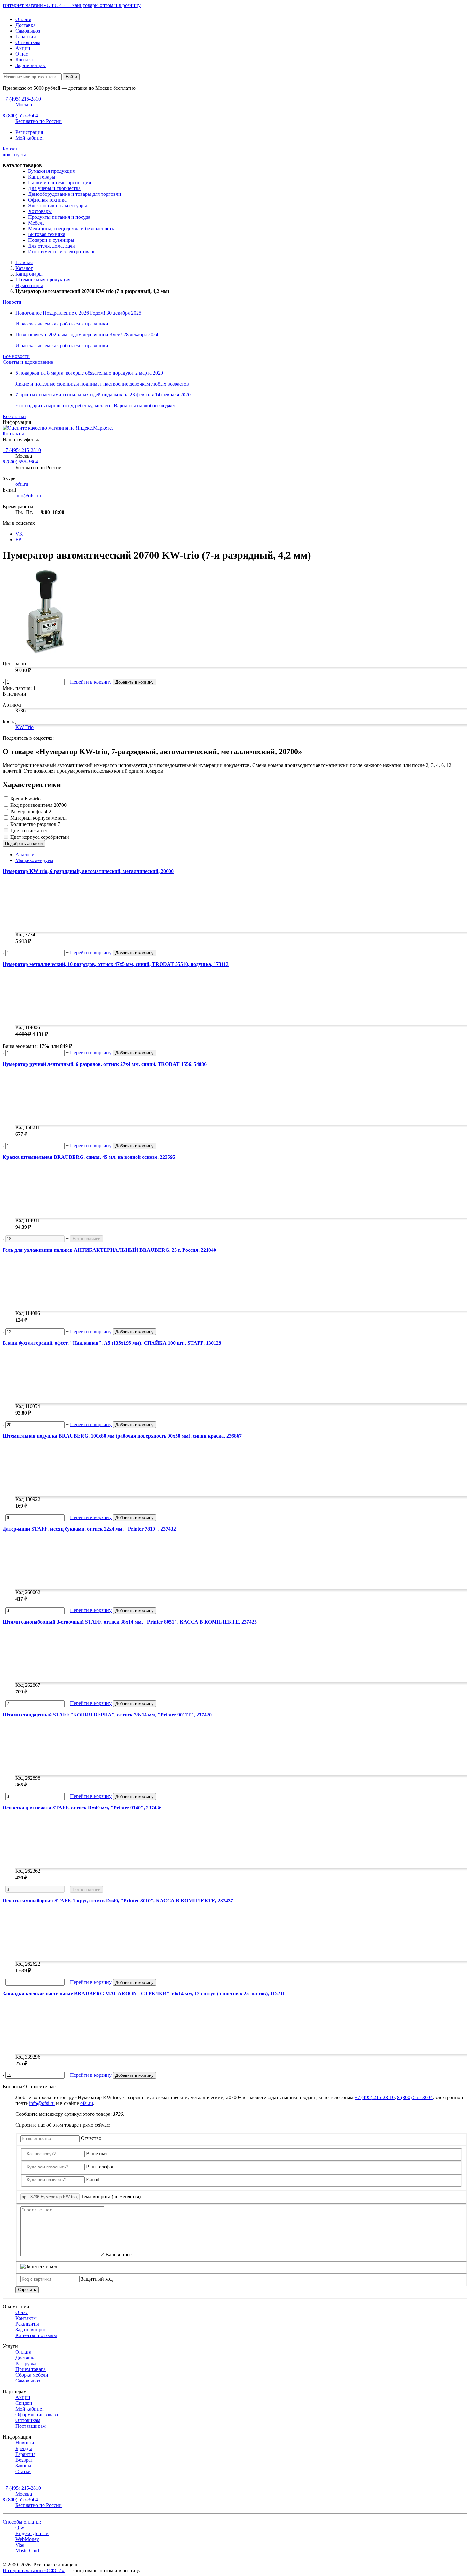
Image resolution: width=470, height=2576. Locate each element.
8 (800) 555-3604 (20, 462)
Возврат (24, 2460)
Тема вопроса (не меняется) (111, 2196)
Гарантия (25, 2454)
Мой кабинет (30, 138)
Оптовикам (28, 42)
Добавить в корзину (134, 682)
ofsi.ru (22, 484)
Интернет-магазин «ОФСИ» (34, 2570)
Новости (12, 302)
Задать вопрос (31, 65)
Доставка (25, 25)
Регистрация (29, 132)
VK (19, 534)
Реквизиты (27, 2324)
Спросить (27, 2290)
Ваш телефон (100, 2167)
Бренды (24, 2448)
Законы (23, 2466)
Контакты (26, 60)
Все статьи (14, 416)
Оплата (23, 19)
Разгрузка (26, 2363)
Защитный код (97, 2279)
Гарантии (26, 37)
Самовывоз (28, 31)
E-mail (93, 2179)
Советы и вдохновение (28, 362)
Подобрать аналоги (24, 843)
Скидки (24, 2403)
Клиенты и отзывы (36, 2335)
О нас (22, 54)
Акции (23, 48)
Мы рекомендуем (34, 860)
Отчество (91, 2138)
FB (19, 540)
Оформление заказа (37, 2415)
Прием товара (31, 2369)
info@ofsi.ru (28, 496)
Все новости (16, 356)
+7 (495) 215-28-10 (375, 2097)
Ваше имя (97, 2154)
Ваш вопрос (119, 2255)
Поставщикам (31, 2426)
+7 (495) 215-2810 (22, 450)
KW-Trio (24, 727)
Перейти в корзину (91, 682)
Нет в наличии (86, 1239)
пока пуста (14, 152)
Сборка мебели (32, 2375)
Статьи (23, 2471)
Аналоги (25, 855)
